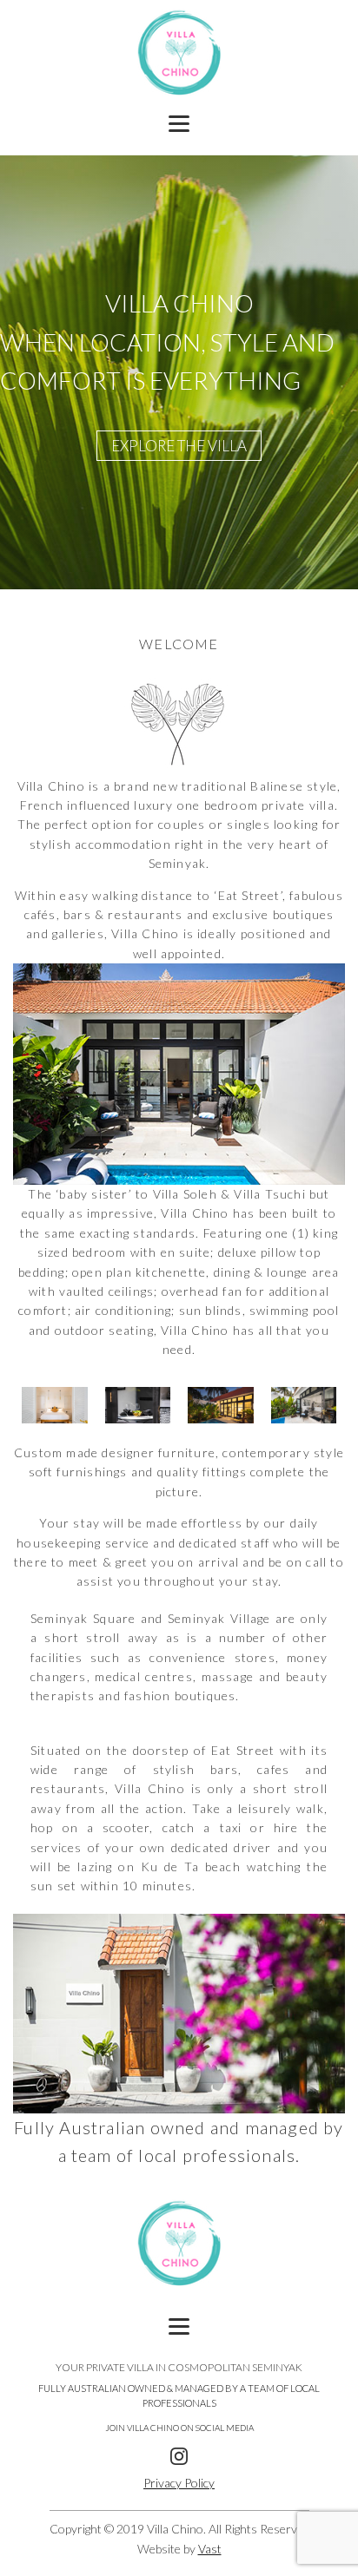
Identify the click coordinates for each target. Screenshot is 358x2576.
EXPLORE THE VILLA (179, 446)
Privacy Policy (179, 2483)
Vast (210, 2549)
